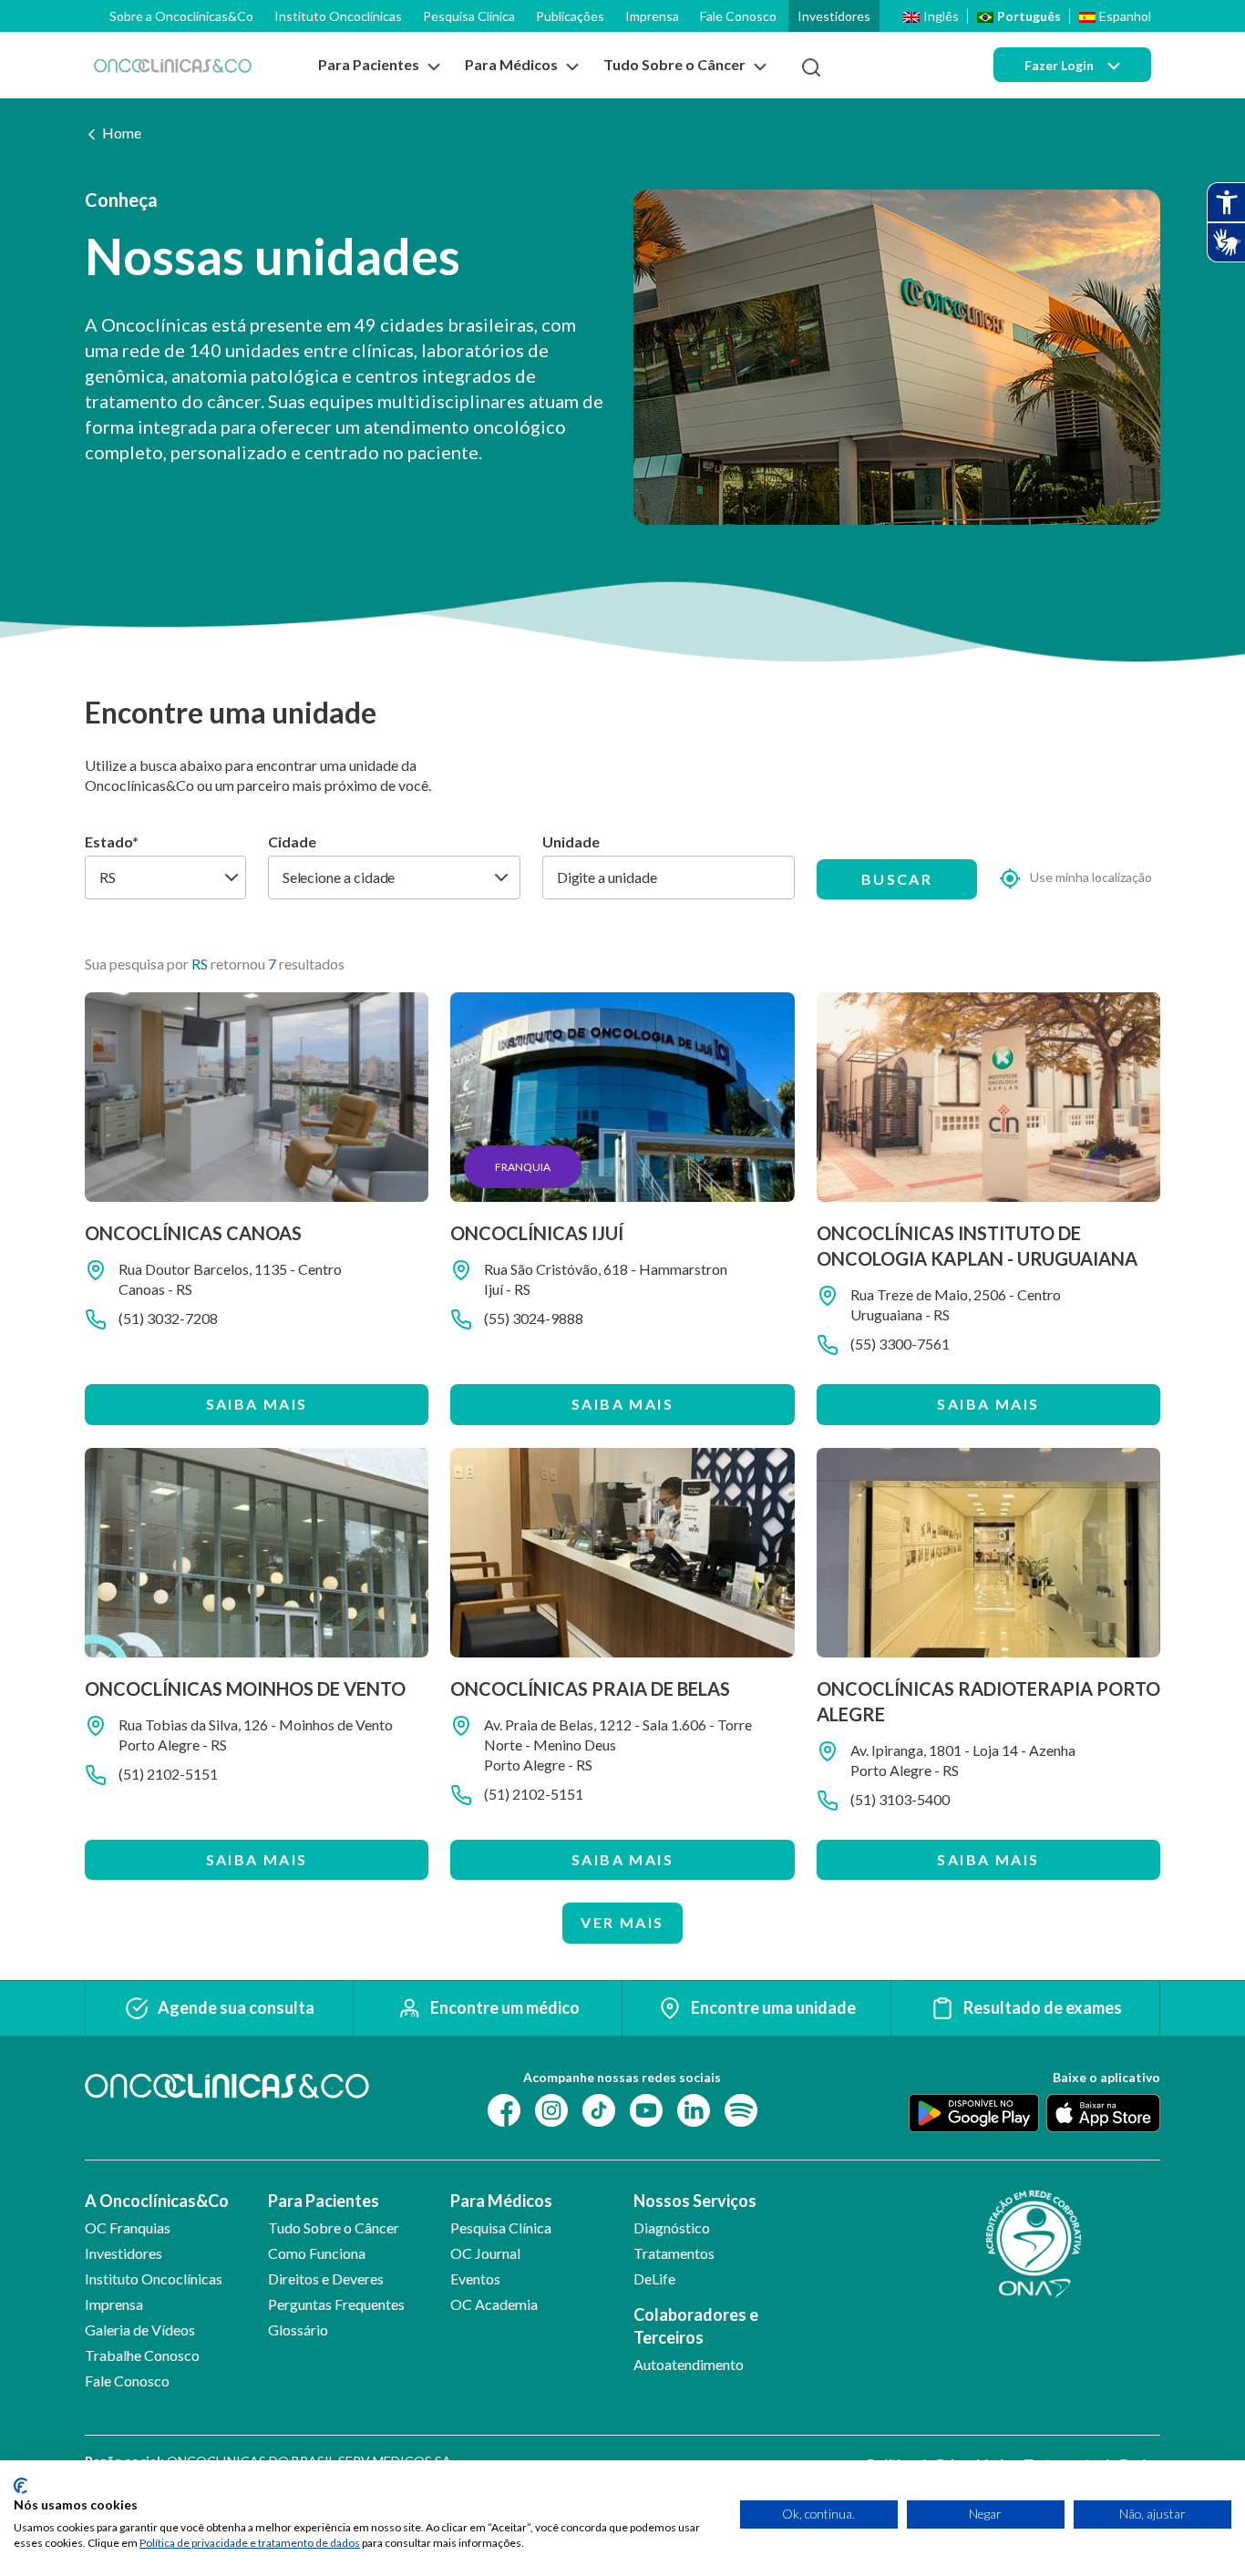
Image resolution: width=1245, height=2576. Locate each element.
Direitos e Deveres (326, 2278)
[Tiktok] (599, 2108)
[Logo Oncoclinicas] (173, 65)
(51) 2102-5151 (168, 1774)
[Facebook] (504, 2108)
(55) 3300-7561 (900, 1344)
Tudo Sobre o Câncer (334, 2227)
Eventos (475, 2278)
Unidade (571, 842)
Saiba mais (257, 1404)
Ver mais (622, 1922)
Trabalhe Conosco (142, 2355)
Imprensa (652, 16)
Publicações (570, 16)
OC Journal (485, 2253)
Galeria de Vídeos (140, 2330)
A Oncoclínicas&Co (157, 2201)
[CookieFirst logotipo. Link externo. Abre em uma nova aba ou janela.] (21, 2486)
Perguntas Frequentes (336, 2304)
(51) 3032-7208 (168, 1318)
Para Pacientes (324, 2201)
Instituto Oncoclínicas (338, 16)
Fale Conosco (738, 16)
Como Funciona (317, 2253)
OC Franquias (128, 2227)
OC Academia (494, 2304)
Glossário (298, 2330)
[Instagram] (551, 2108)
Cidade (292, 842)
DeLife (654, 2278)
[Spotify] (741, 2108)
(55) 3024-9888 (534, 1318)
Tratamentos (674, 2253)
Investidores (834, 16)
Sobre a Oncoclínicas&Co (181, 16)
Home (122, 133)
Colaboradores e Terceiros (696, 2326)
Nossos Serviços (695, 2201)
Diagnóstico (672, 2227)
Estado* (112, 842)
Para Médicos (501, 2201)
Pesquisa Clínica (469, 16)
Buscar (897, 879)
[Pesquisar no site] (811, 67)
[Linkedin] (694, 2108)
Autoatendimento (689, 2364)
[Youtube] (646, 2108)
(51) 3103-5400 (900, 1799)
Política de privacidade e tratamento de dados (250, 2543)
